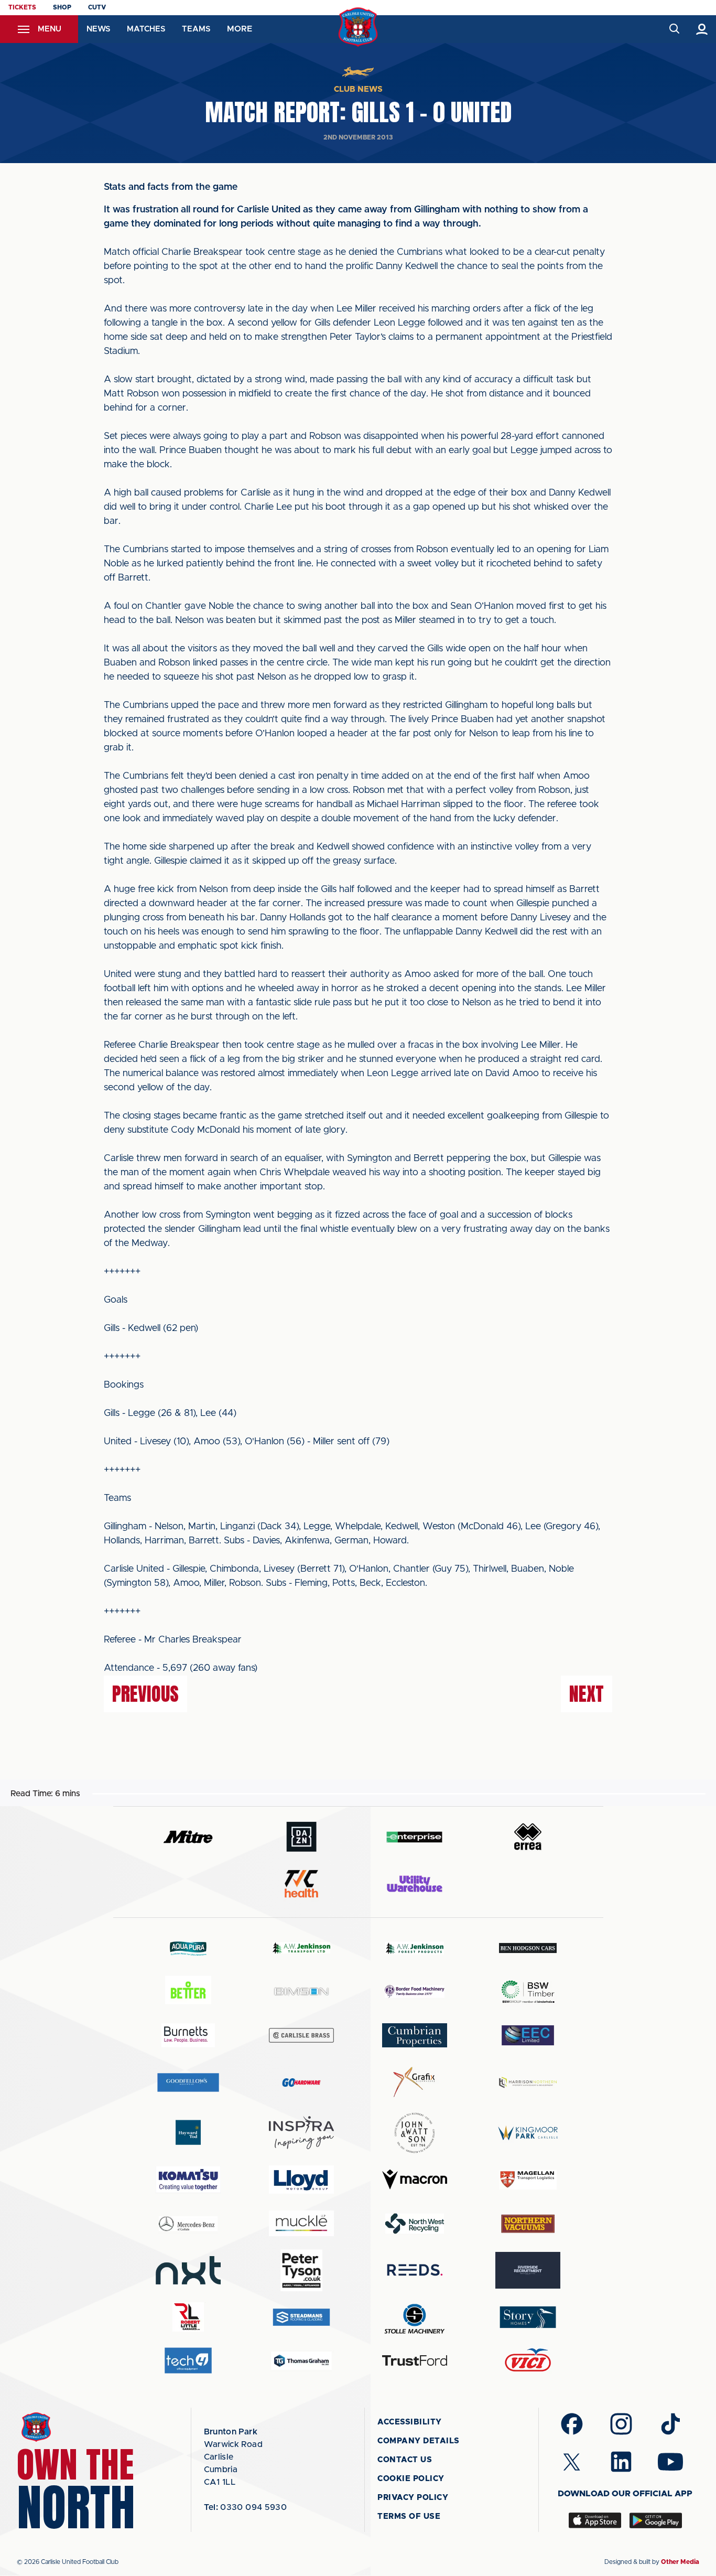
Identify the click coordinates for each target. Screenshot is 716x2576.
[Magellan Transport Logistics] (528, 2180)
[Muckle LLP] (301, 2223)
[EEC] (528, 2035)
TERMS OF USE (409, 2516)
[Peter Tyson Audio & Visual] (301, 2270)
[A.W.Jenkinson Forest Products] (415, 1948)
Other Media (680, 2562)
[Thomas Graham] (301, 2361)
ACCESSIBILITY (410, 2422)
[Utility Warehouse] (415, 1884)
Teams (196, 29)
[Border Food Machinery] (415, 1992)
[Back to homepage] (358, 27)
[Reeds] (415, 2270)
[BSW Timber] (528, 1992)
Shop (62, 7)
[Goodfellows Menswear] (188, 2082)
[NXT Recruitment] (188, 2270)
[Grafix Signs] (415, 2082)
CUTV (97, 7)
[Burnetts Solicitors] (188, 2035)
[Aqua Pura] (188, 1948)
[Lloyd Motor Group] (301, 2180)
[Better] (188, 1992)
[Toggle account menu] (702, 29)
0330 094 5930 (246, 2507)
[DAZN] (301, 1837)
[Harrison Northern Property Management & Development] (528, 2082)
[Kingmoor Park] (528, 2133)
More (240, 29)
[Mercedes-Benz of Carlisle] (188, 2223)
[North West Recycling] (415, 2223)
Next (587, 1694)
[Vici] (528, 2361)
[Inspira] (301, 2133)
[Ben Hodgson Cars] (528, 1948)
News (98, 29)
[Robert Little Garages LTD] (188, 2317)
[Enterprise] (415, 1837)
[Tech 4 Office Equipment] (188, 2361)
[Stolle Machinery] (415, 2317)
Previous (145, 1694)
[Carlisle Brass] (301, 2035)
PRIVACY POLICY (413, 2498)
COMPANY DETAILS (419, 2441)
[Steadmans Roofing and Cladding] (301, 2317)
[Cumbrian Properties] (415, 2035)
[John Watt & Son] (415, 2133)
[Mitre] (188, 1837)
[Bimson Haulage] (301, 1992)
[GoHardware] (301, 2083)
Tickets (22, 7)
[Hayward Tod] (188, 2133)
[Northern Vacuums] (528, 2223)
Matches (146, 29)
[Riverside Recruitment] (528, 2270)
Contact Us (405, 2460)
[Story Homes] (528, 2317)
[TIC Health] (301, 1884)
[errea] (528, 1837)
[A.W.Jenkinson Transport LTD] (301, 1948)
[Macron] (415, 2179)
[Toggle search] (674, 29)
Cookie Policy (411, 2479)
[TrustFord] (415, 2360)
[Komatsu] (188, 2180)
